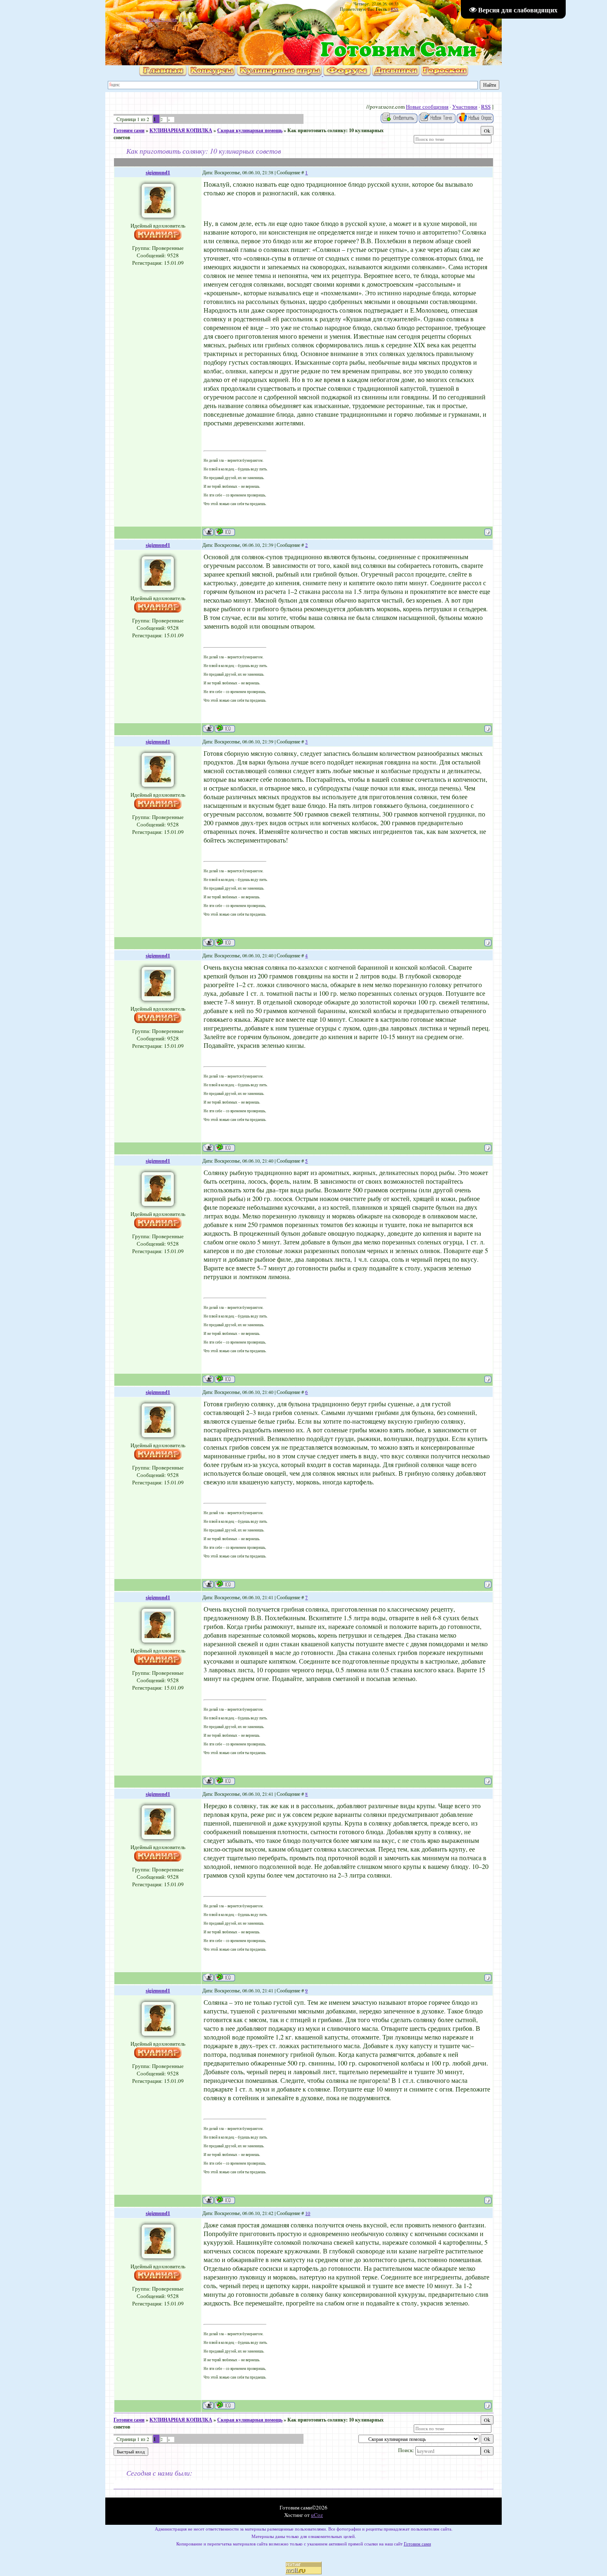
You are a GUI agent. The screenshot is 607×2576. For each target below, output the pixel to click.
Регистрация (162, 19)
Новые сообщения (427, 107)
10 (308, 2213)
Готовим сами (129, 130)
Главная (135, 19)
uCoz (317, 2515)
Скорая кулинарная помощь (250, 130)
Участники (465, 107)
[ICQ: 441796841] (225, 532)
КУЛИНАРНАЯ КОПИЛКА (181, 130)
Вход (186, 19)
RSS (395, 9)
